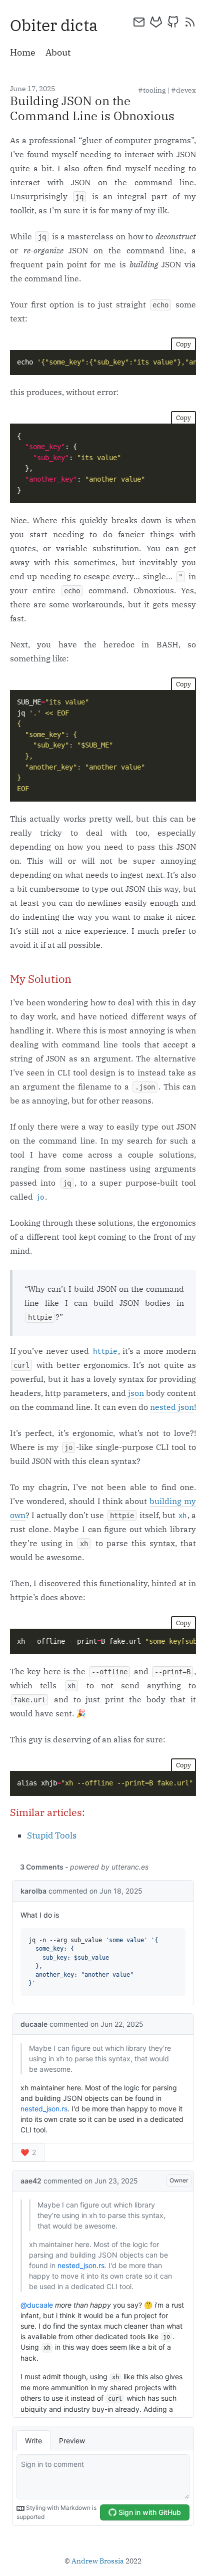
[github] (173, 22)
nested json (172, 1407)
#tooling (152, 90)
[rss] (190, 22)
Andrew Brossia (98, 2561)
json (136, 1393)
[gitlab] (156, 22)
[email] (139, 22)
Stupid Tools (52, 1835)
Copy (183, 344)
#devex (183, 90)
